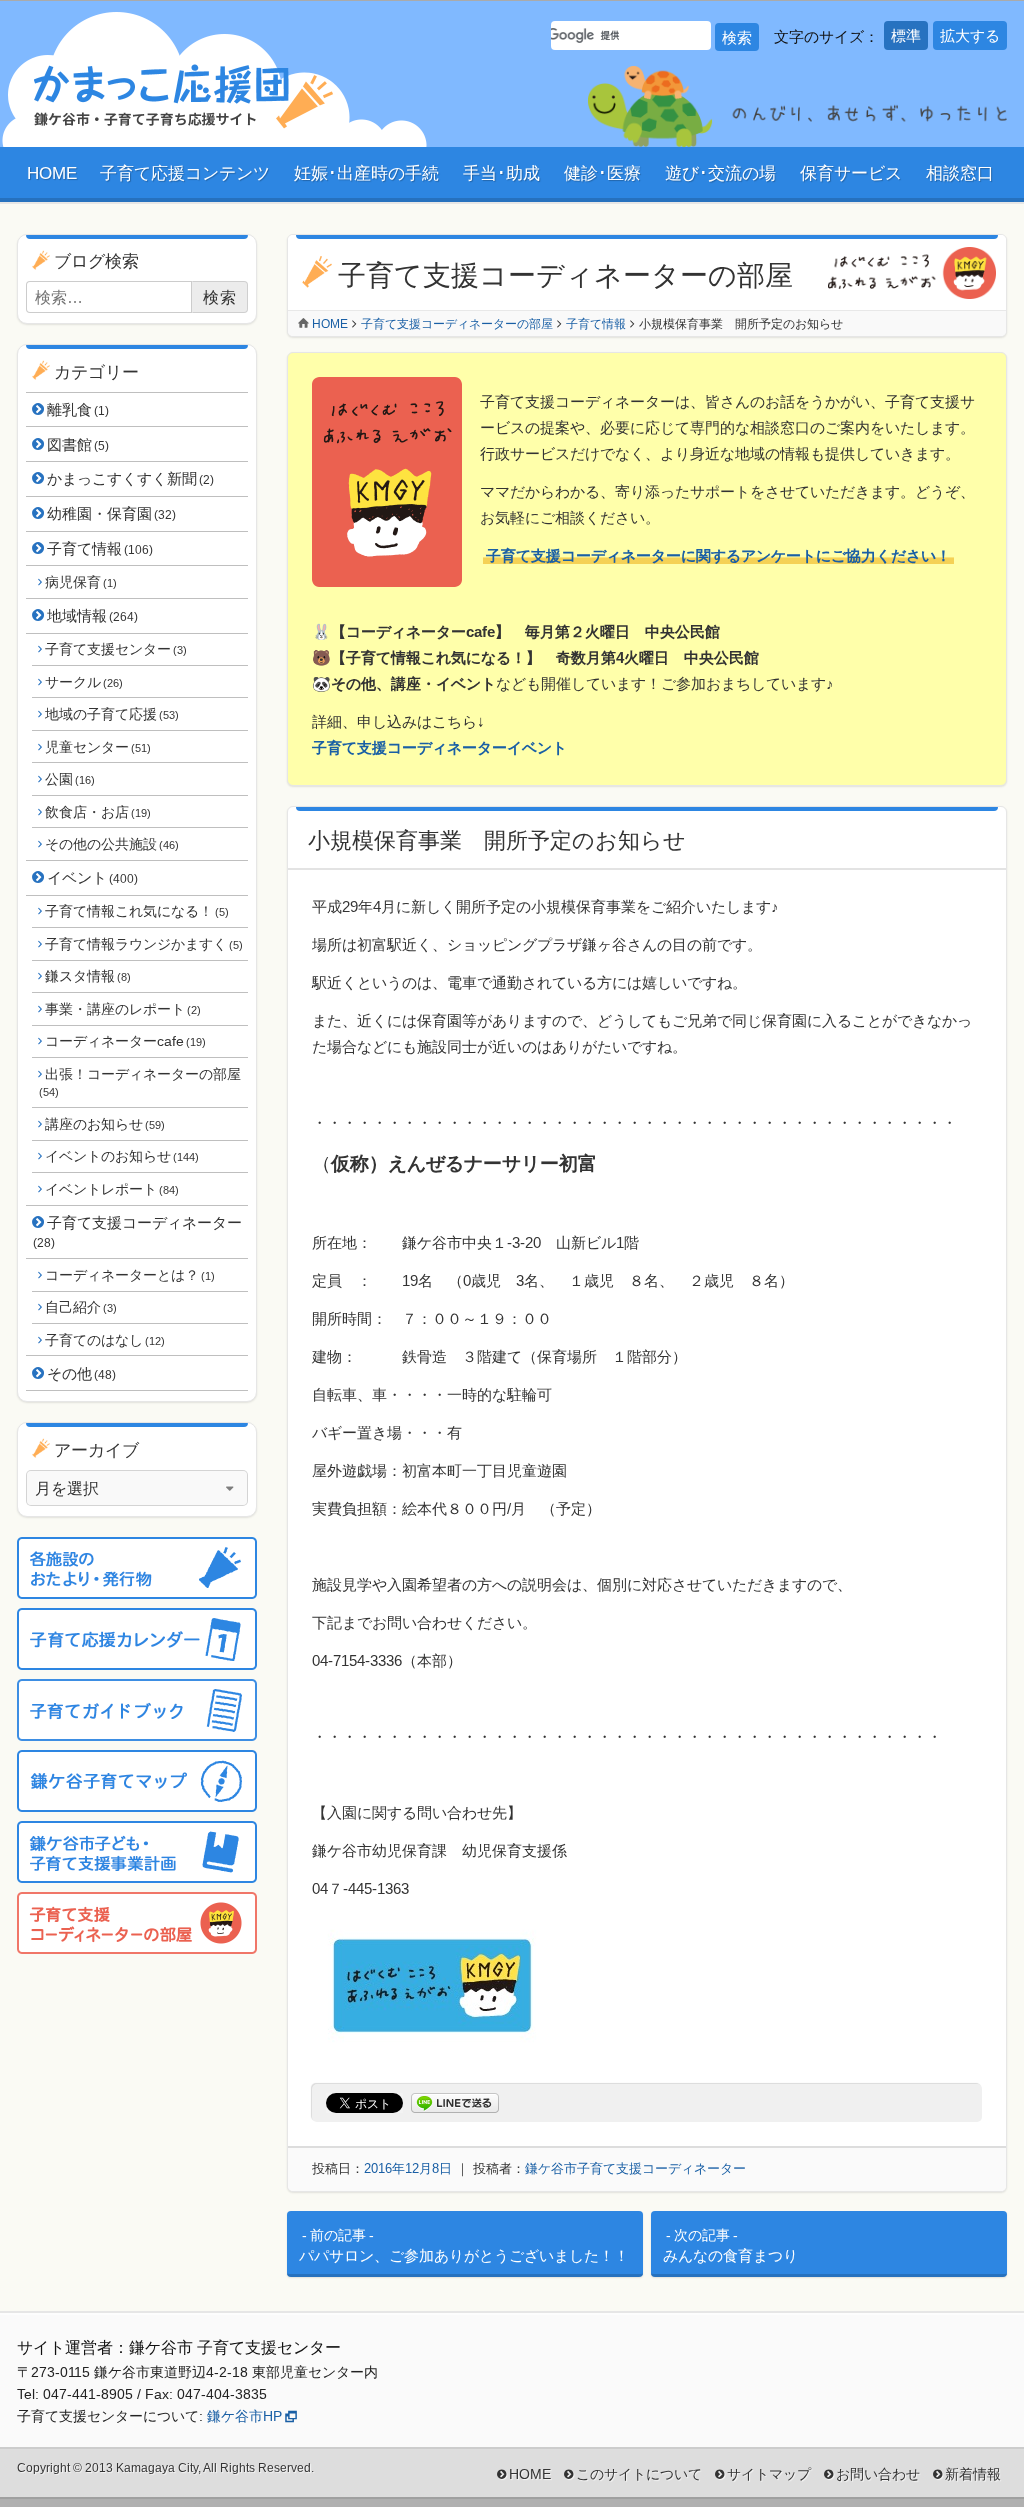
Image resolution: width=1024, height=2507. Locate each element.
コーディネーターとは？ (129, 1275)
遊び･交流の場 (720, 173)
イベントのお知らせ (121, 1156)
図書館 (78, 444)
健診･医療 (602, 173)
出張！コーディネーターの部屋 (140, 1082)
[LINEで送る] (455, 2103)
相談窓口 (960, 173)
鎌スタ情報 (87, 976)
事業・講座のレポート (122, 1009)
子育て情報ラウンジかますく (143, 944)
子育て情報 (100, 548)
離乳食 (78, 409)
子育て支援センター (115, 649)
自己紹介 (80, 1307)
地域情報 (92, 615)
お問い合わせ (878, 2474)
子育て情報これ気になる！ (136, 911)
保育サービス (851, 173)
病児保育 (80, 582)
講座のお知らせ (104, 1124)
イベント (92, 877)
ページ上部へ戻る (969, 2452)
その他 (81, 1373)
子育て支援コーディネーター (137, 1232)
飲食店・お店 (97, 812)
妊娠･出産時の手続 (366, 173)
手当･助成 (501, 173)
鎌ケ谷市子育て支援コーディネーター (635, 2168)
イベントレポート (111, 1189)
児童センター (97, 747)
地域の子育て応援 (111, 714)
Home (330, 324)
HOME (52, 173)
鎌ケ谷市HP (244, 2416)
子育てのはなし (104, 1340)
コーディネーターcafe (125, 1041)
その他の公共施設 (111, 844)
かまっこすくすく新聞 (130, 478)
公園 (69, 779)
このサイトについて (639, 2474)
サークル (83, 682)
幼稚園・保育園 (111, 513)
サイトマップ (769, 2474)
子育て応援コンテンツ (185, 173)
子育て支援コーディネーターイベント (439, 747)
